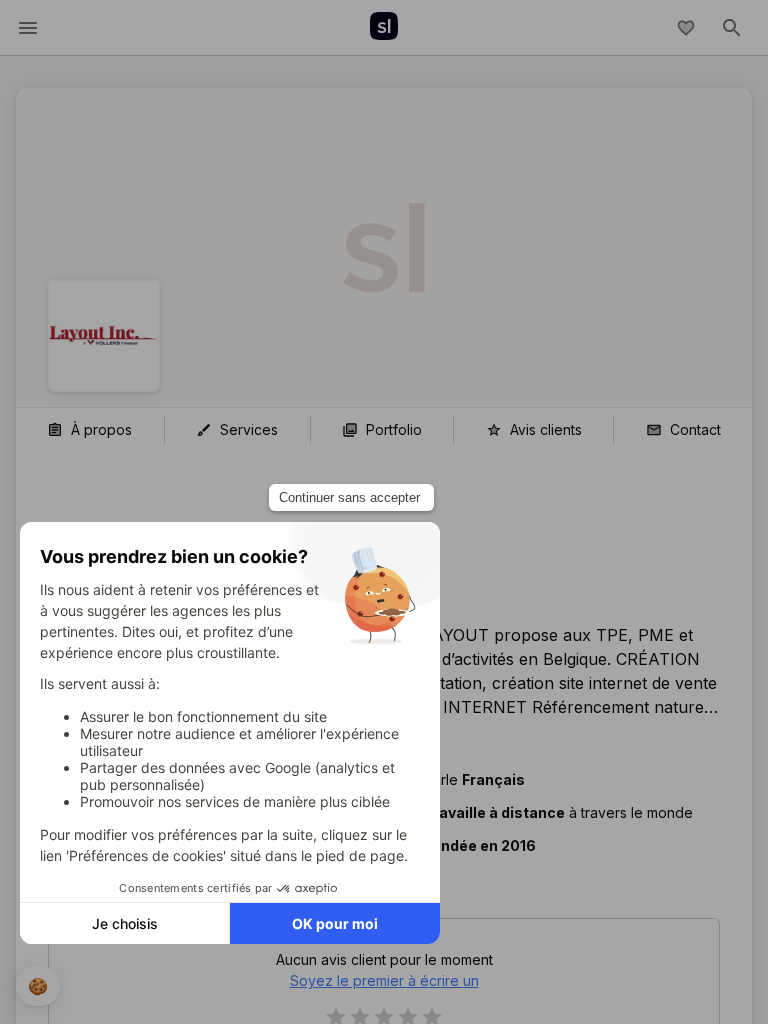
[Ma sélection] (686, 28)
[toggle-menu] (28, 28)
